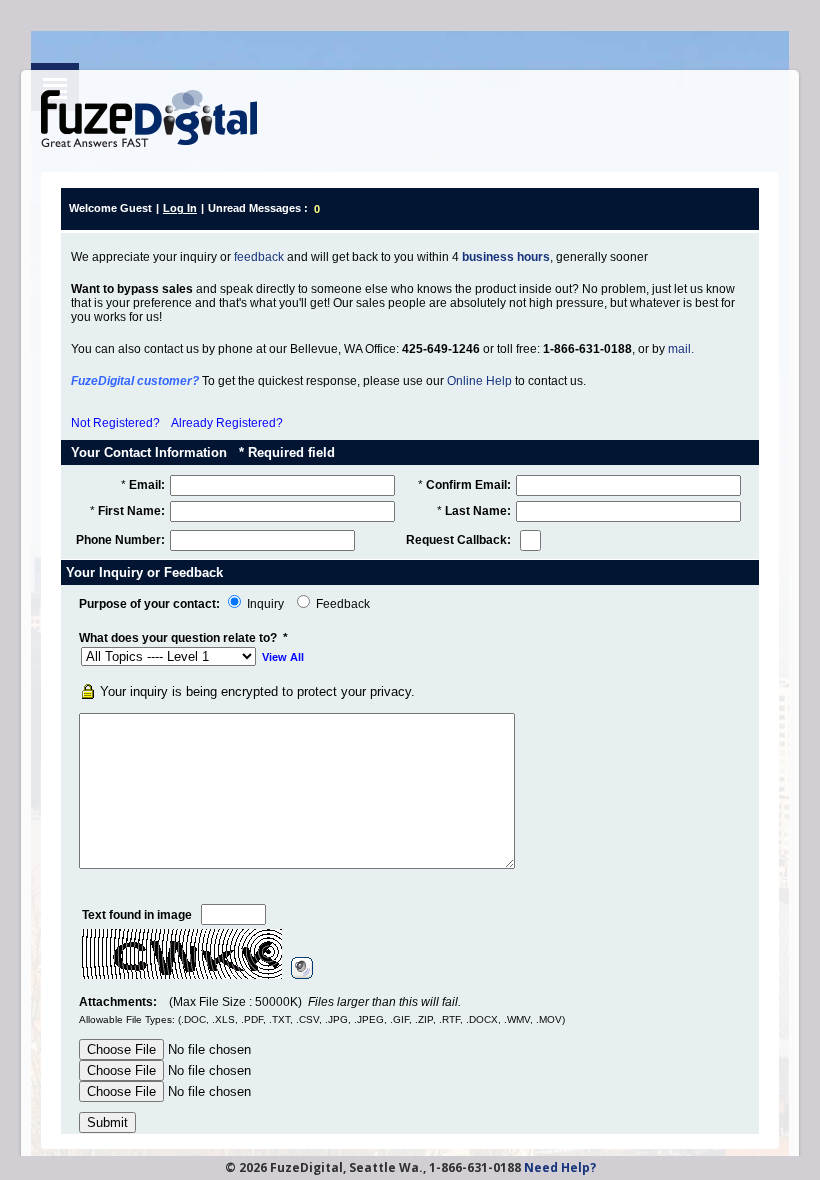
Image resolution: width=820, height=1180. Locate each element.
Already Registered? (227, 423)
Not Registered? (115, 423)
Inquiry (265, 604)
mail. (681, 349)
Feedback (343, 604)
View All (283, 657)
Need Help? (560, 1167)
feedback (259, 257)
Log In (180, 208)
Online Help (479, 381)
